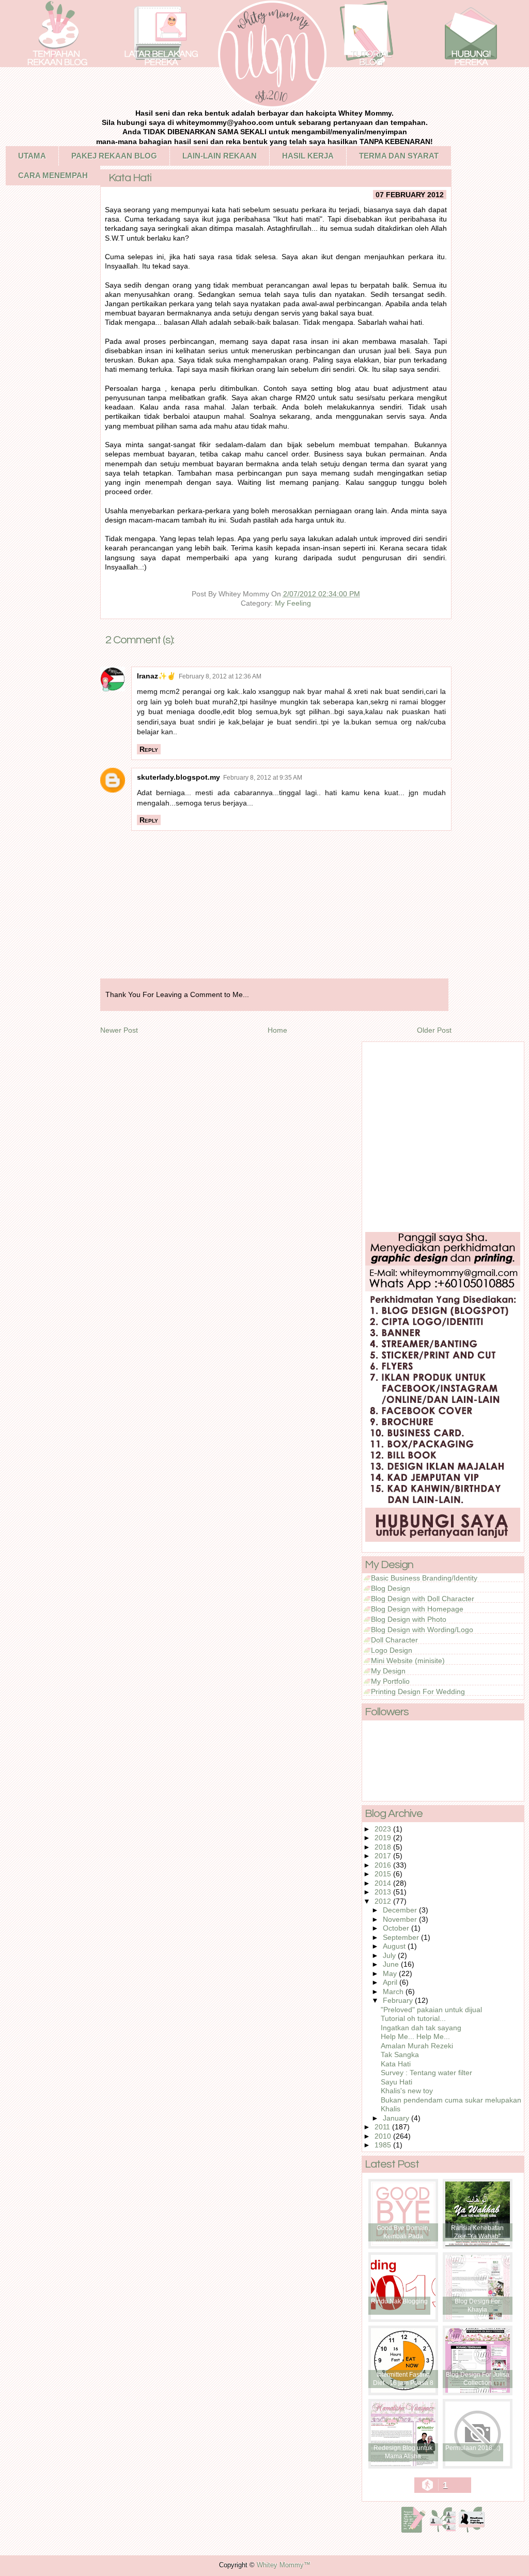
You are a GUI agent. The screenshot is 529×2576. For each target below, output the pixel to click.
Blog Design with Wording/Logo (422, 1630)
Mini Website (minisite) (408, 1661)
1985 (384, 2145)
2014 (384, 1883)
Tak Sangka (400, 2055)
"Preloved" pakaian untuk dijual (431, 2010)
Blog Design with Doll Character (423, 1599)
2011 (383, 2127)
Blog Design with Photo (409, 1619)
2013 (384, 1892)
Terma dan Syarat (399, 156)
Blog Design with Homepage (417, 1609)
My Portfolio (390, 1681)
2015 (384, 1874)
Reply (149, 749)
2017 (384, 1856)
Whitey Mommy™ (284, 2565)
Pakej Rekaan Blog (114, 156)
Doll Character (394, 1640)
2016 (384, 1865)
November (401, 1919)
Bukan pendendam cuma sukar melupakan (451, 2100)
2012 (384, 1901)
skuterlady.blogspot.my (178, 777)
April (391, 1982)
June (392, 1964)
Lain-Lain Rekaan (220, 156)
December (401, 1910)
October (397, 1928)
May (391, 1973)
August (395, 1946)
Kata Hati (396, 2064)
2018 (384, 1847)
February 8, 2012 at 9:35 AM (263, 778)
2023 (384, 1829)
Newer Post (119, 1030)
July (390, 1955)
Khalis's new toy (407, 2091)
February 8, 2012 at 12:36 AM (220, 676)
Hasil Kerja (308, 156)
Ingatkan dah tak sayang (421, 2028)
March (394, 1992)
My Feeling (293, 603)
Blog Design (391, 1588)
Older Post (434, 1030)
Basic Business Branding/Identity (424, 1578)
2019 (384, 1838)
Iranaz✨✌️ (156, 676)
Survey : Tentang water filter (426, 2073)
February (399, 2000)
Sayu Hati (396, 2082)
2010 (384, 2136)
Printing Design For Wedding (418, 1692)
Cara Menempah (53, 175)
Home (277, 1030)
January (397, 2118)
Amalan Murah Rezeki (417, 2046)
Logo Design (392, 1650)
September (402, 1937)
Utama (32, 156)
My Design (388, 1671)
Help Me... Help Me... (415, 2036)
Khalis (391, 2109)
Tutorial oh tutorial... (413, 2018)
